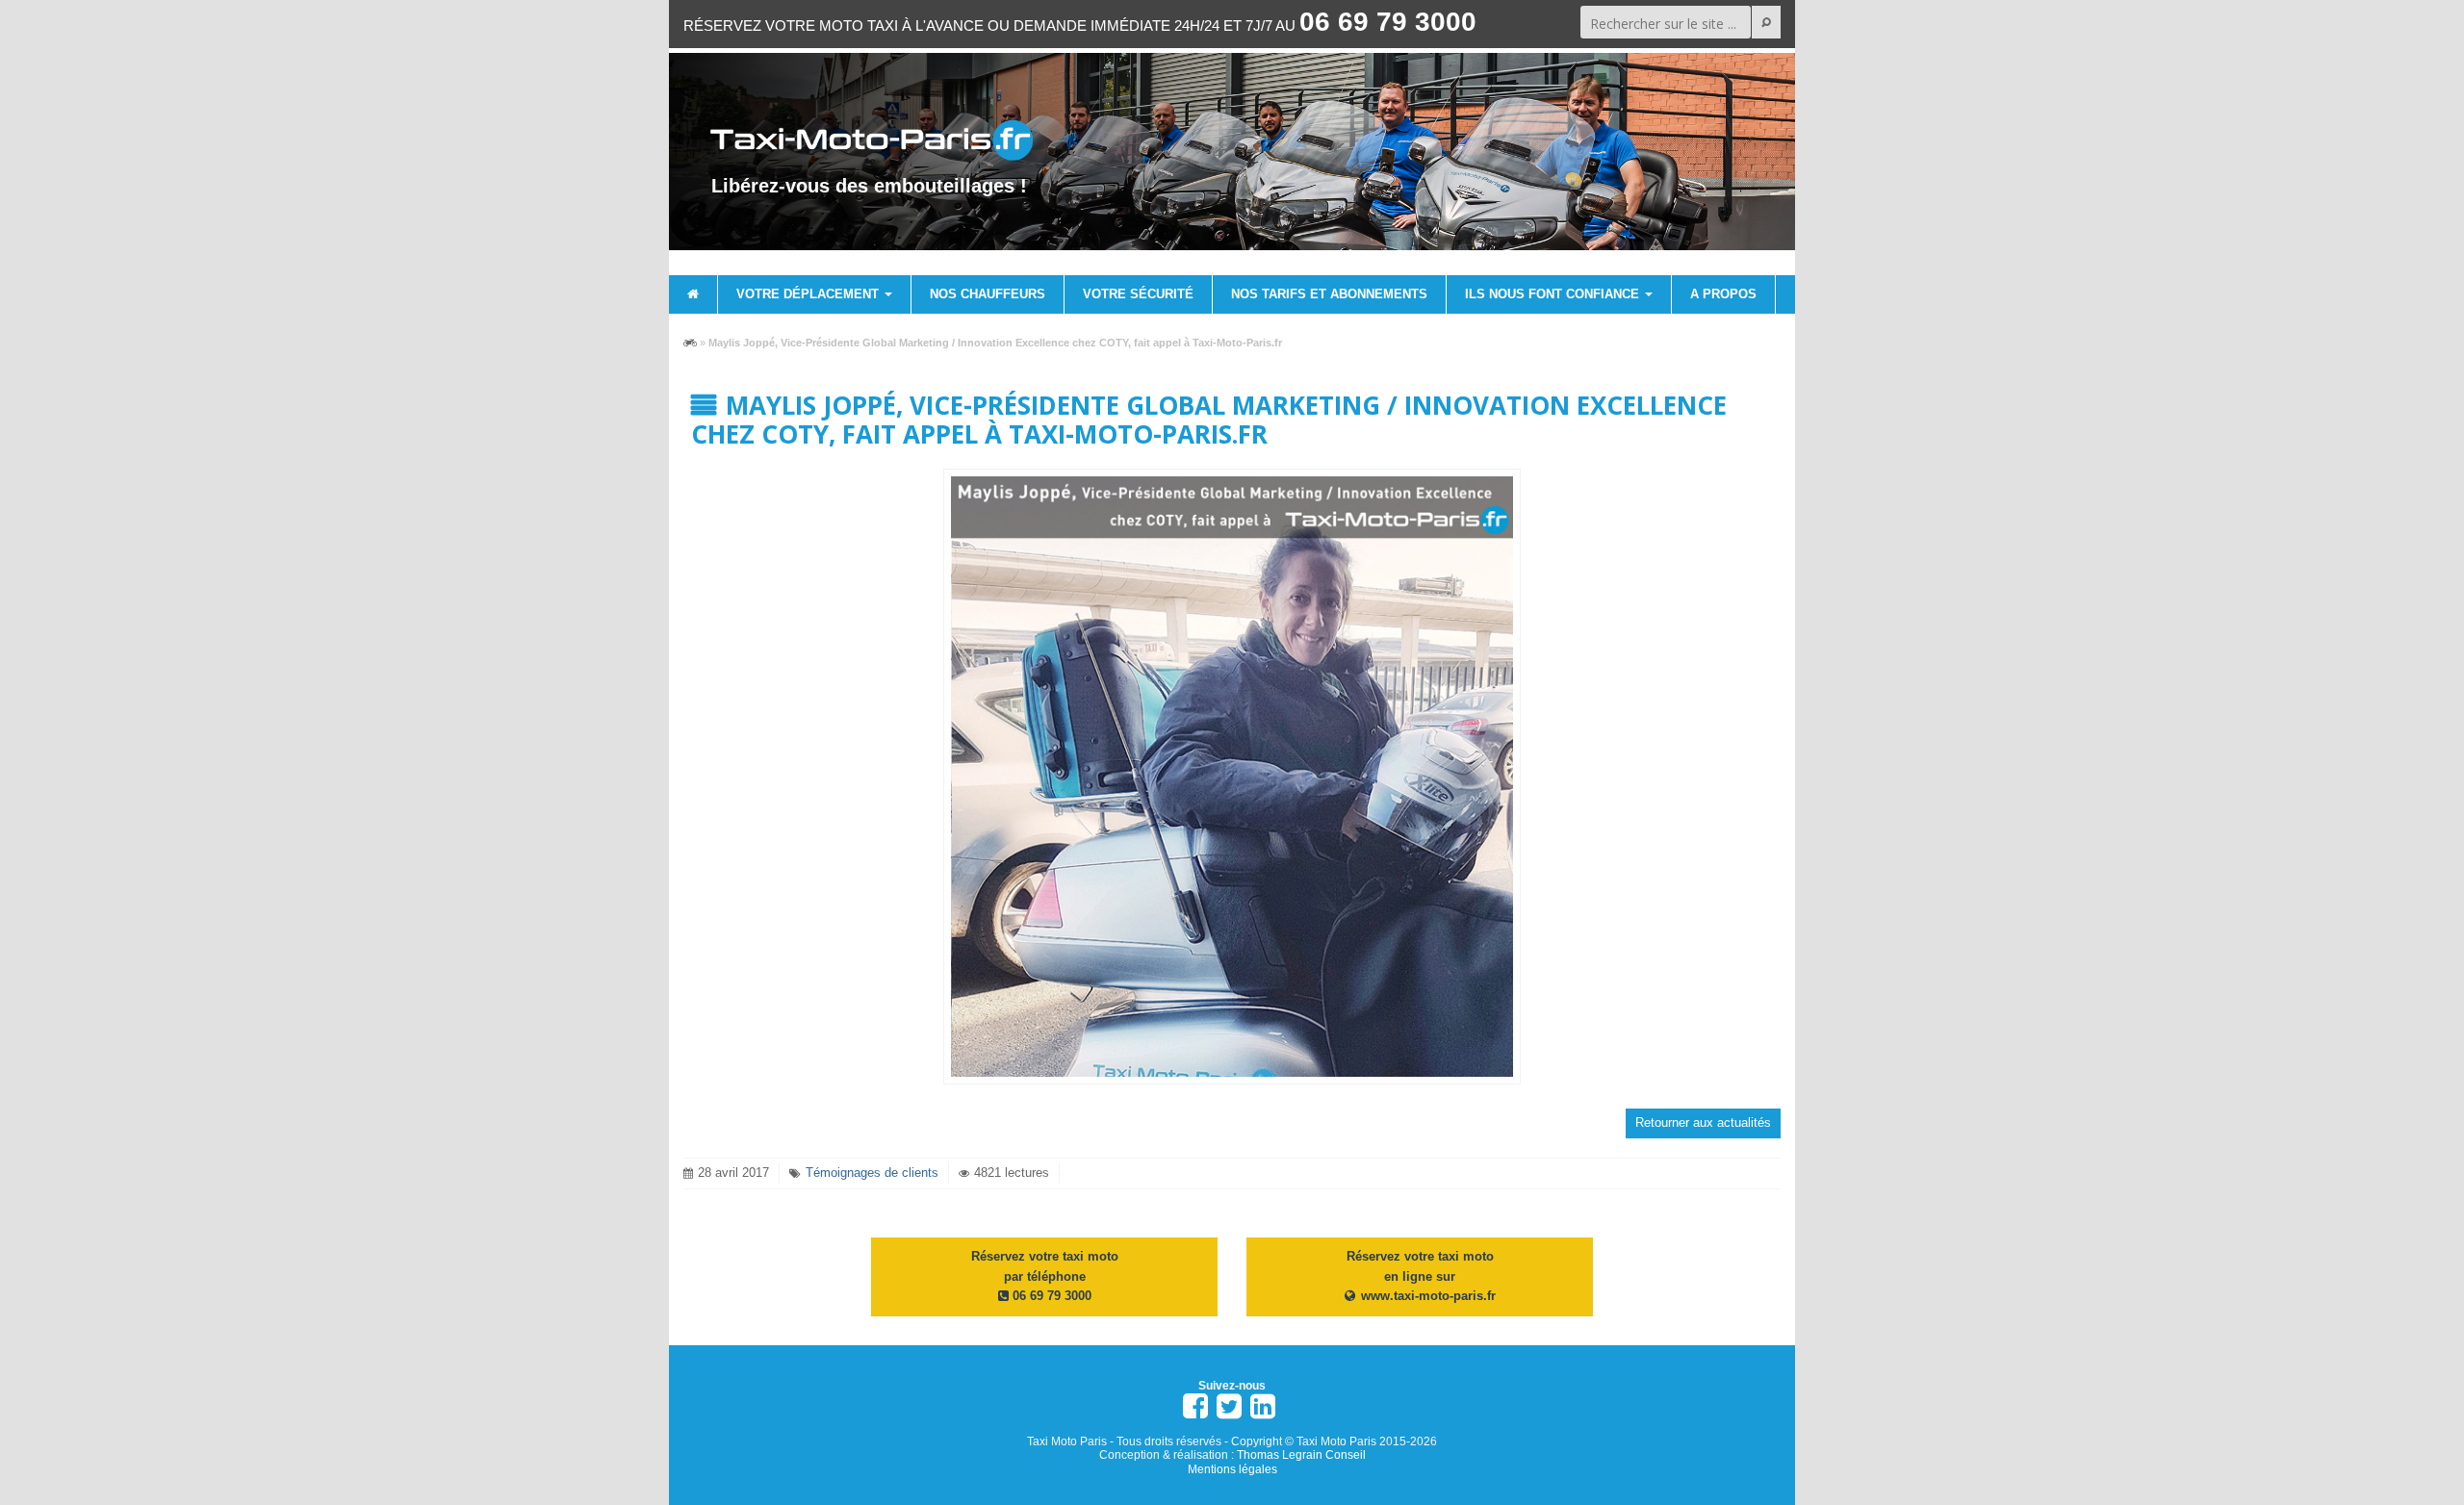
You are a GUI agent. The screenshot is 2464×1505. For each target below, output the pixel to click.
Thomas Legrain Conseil (1301, 1455)
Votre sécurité (1138, 294)
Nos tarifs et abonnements (1329, 294)
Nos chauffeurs (988, 294)
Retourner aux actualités (1703, 1122)
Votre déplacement (809, 294)
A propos (1723, 294)
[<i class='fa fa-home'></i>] (693, 294)
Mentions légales (1232, 1469)
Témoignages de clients (872, 1173)
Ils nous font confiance (1554, 294)
